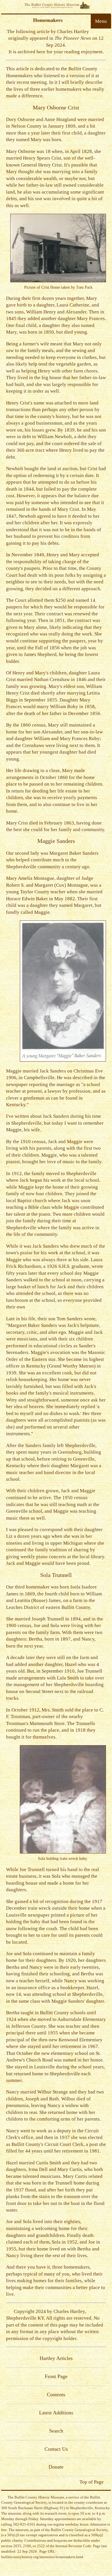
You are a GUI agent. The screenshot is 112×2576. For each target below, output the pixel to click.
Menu (101, 21)
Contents (56, 2395)
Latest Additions (56, 2413)
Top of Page (92, 2482)
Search (56, 2431)
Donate (56, 2467)
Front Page (56, 2376)
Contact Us (56, 2449)
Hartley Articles (56, 2358)
